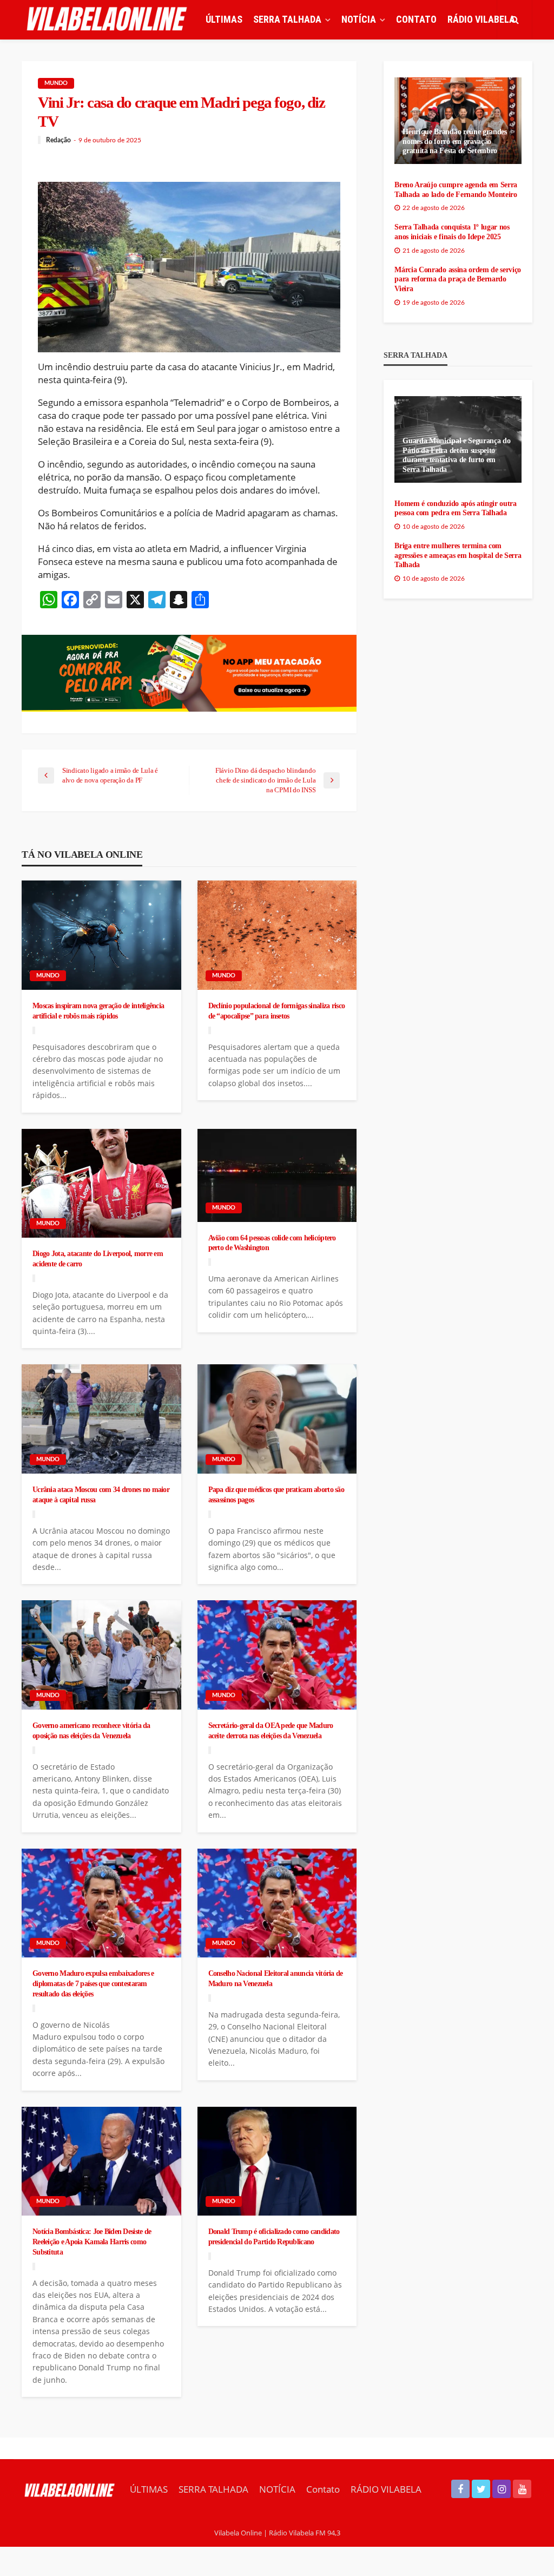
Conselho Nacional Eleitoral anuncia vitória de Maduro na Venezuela (276, 1978)
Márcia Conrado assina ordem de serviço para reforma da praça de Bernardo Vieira (458, 279)
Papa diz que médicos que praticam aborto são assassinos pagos (276, 1494)
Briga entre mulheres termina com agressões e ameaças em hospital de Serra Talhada (458, 555)
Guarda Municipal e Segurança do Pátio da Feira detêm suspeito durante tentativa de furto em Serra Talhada (456, 455)
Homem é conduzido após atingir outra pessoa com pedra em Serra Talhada (455, 508)
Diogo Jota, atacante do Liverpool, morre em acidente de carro (98, 1259)
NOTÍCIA (359, 19)
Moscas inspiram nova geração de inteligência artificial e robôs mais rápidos (98, 1011)
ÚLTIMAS (224, 19)
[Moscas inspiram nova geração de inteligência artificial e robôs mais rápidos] (101, 935)
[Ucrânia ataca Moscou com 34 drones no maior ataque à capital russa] (101, 1419)
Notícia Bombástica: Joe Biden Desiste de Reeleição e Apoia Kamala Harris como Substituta (92, 2241)
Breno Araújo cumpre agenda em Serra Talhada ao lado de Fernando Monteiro (456, 190)
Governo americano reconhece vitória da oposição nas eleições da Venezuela (91, 1730)
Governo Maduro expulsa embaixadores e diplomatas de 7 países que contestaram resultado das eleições (93, 1983)
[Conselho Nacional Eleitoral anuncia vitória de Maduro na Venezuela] (277, 1903)
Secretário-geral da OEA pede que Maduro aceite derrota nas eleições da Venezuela (271, 1730)
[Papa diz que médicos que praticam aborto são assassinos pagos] (277, 1419)
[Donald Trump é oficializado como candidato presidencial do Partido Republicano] (277, 2161)
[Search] (515, 19)
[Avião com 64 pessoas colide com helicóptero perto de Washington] (277, 1175)
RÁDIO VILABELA (481, 19)
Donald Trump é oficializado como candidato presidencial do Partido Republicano (274, 2236)
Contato (416, 19)
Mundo (56, 83)
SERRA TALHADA (287, 19)
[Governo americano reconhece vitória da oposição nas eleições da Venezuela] (101, 1655)
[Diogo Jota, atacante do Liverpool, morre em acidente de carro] (101, 1184)
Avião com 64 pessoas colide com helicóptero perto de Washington (272, 1243)
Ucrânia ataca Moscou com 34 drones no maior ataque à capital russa (101, 1494)
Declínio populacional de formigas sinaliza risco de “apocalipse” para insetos (276, 1011)
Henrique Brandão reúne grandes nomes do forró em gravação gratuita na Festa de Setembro (454, 141)
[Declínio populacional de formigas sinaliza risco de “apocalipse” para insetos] (277, 935)
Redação (58, 140)
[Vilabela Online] (108, 19)
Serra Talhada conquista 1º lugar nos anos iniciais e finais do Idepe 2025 (452, 232)
